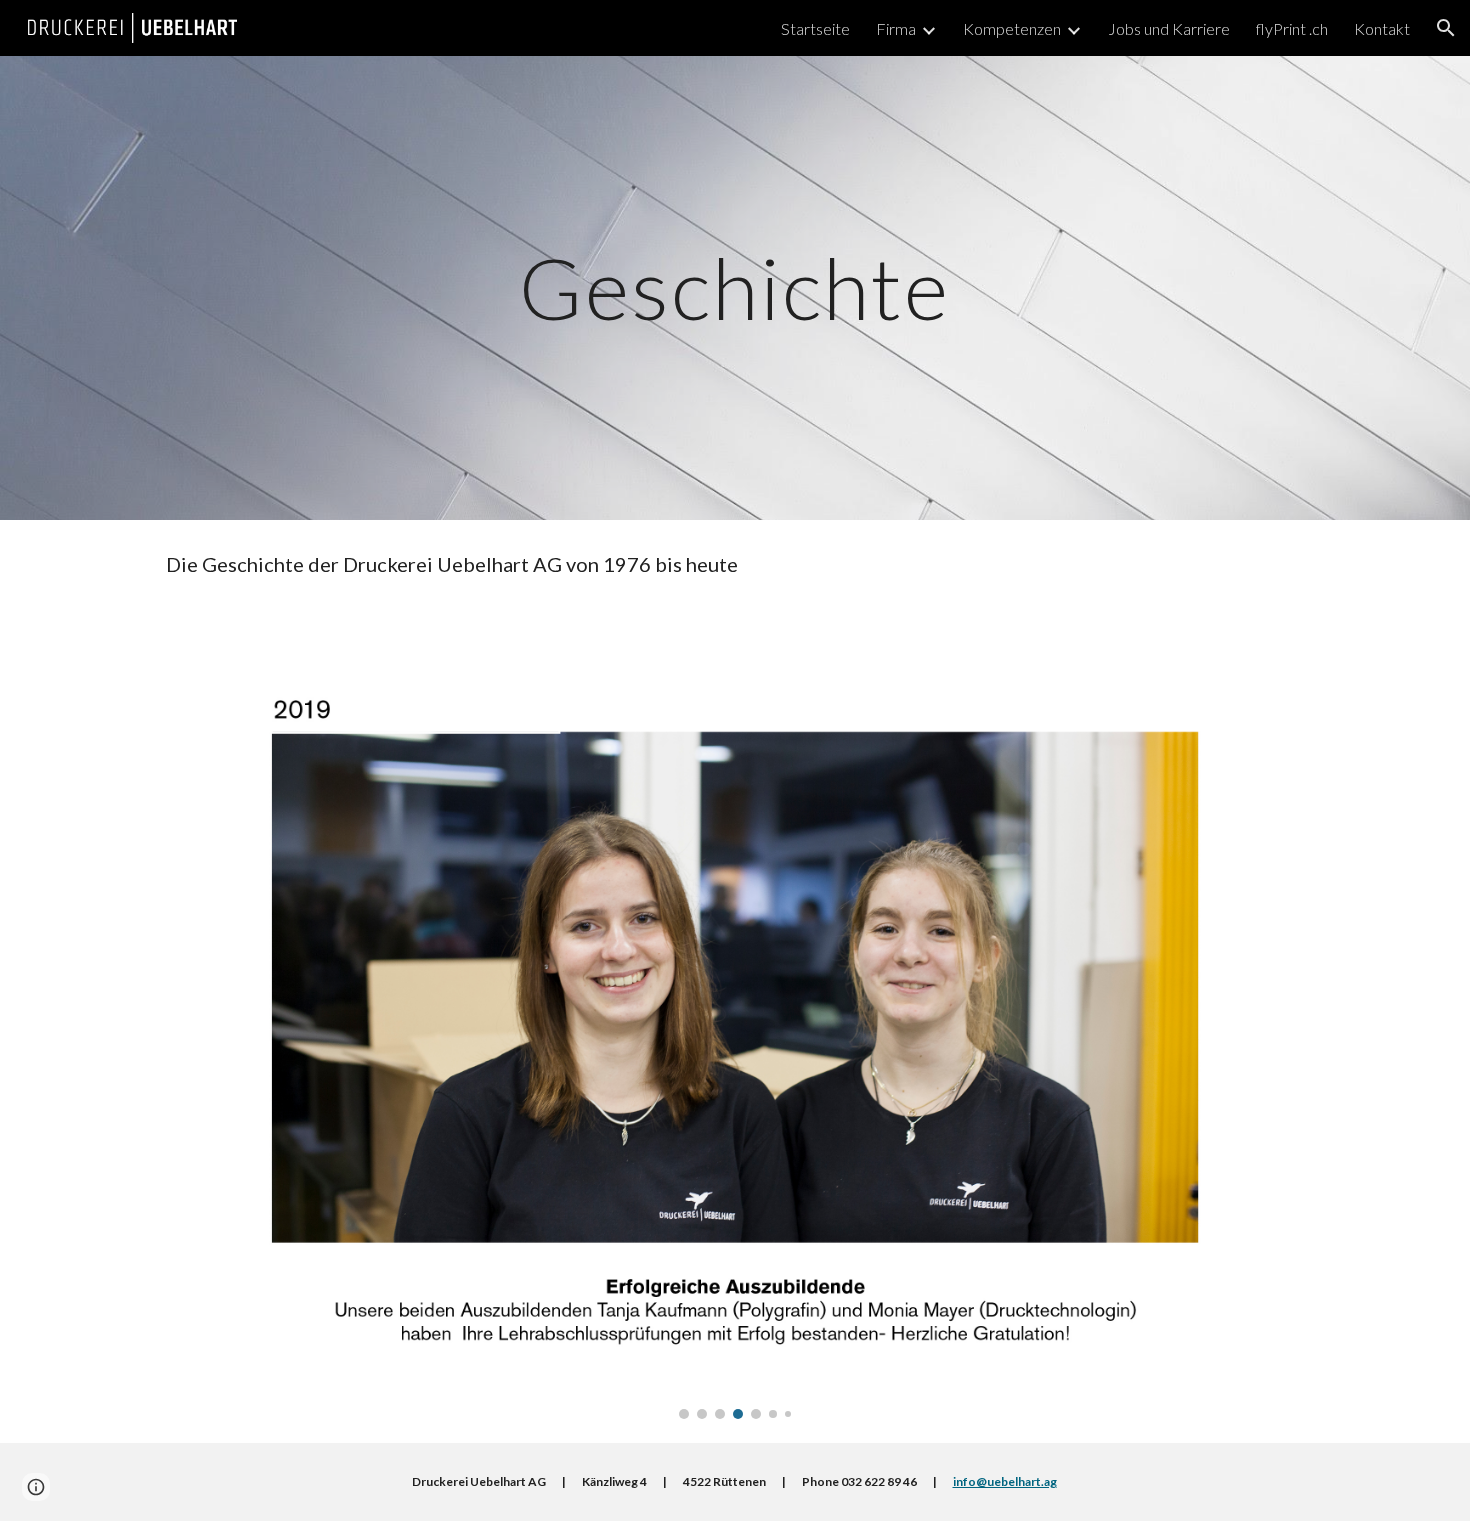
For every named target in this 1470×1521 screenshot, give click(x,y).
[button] (1446, 28)
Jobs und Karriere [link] (1169, 28)
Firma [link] (896, 28)
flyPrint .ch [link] (1292, 28)
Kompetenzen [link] (1012, 28)
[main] (735, 287)
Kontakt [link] (1382, 28)
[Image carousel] (734, 1026)
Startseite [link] (815, 28)
